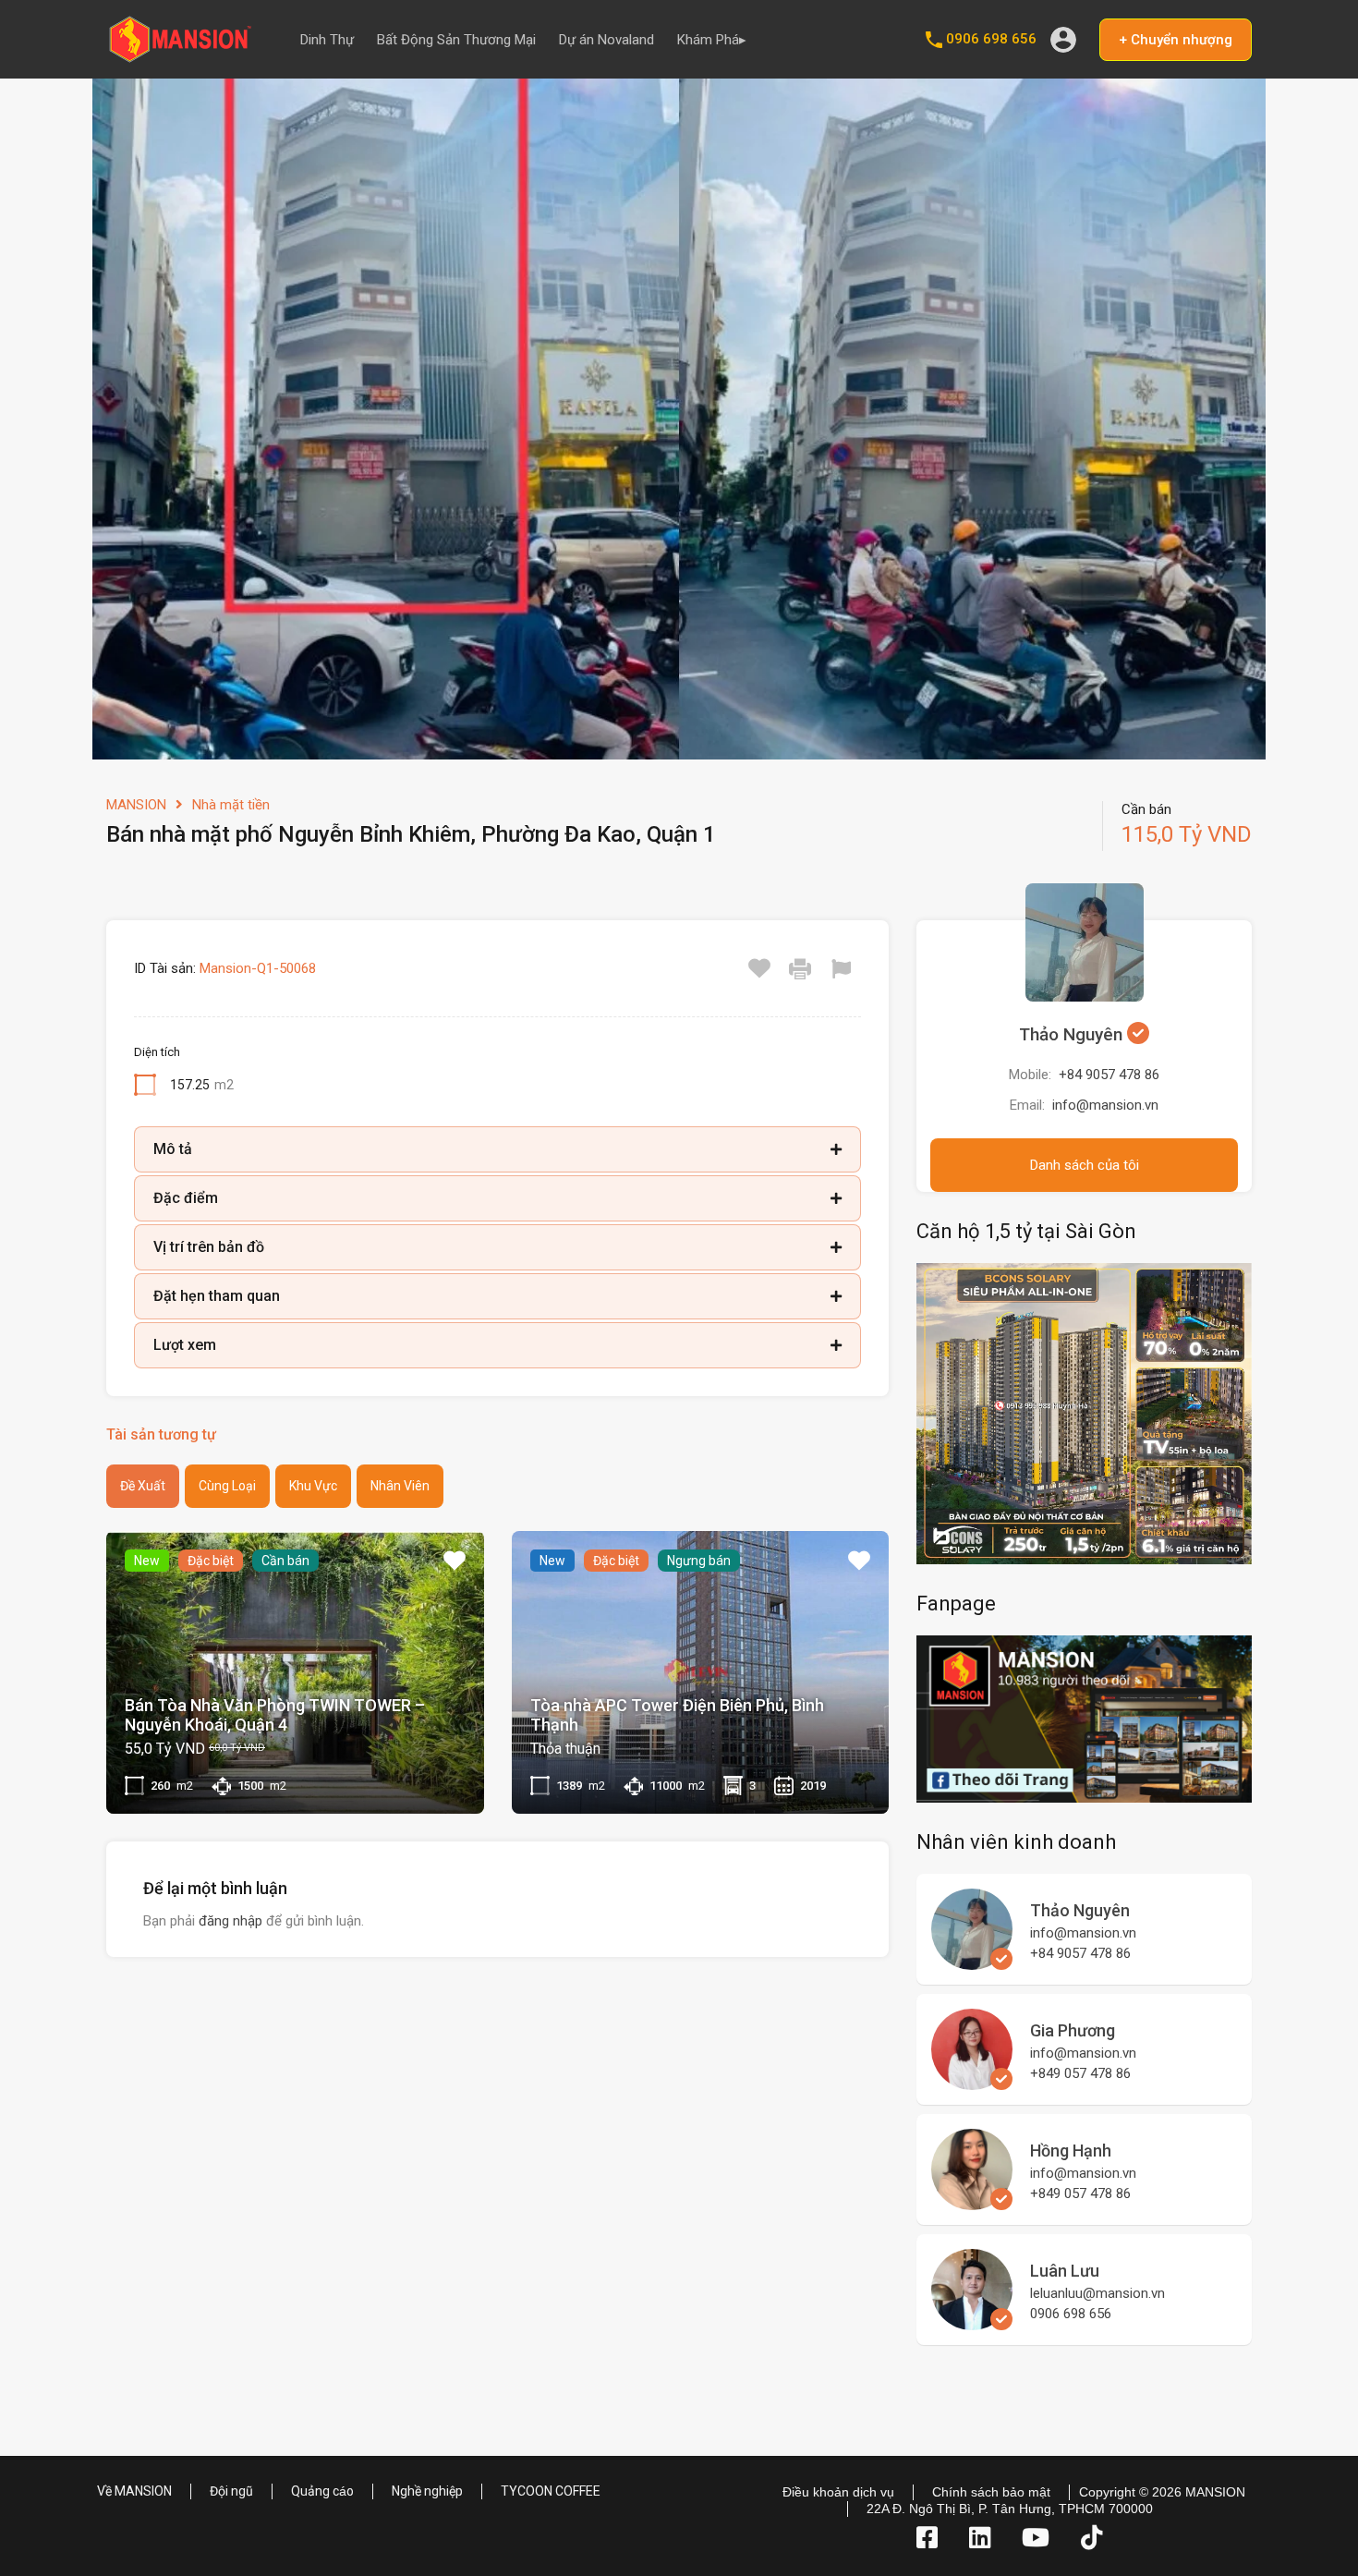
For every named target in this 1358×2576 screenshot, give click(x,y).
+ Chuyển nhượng (1176, 40)
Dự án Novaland (606, 40)
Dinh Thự (327, 40)
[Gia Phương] (972, 2082)
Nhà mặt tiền (231, 805)
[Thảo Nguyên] (972, 1962)
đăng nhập (230, 1921)
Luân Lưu (1065, 2271)
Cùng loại (227, 1486)
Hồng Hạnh (1071, 2151)
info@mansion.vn (1105, 1105)
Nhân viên (400, 1486)
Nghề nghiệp (427, 2491)
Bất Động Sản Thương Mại (456, 40)
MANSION (136, 805)
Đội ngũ (231, 2491)
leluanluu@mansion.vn (1097, 2293)
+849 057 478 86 (1080, 2073)
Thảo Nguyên (1073, 1034)
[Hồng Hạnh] (972, 2202)
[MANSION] (180, 56)
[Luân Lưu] (972, 2322)
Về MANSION (134, 2491)
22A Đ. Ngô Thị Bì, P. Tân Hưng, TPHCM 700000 (1010, 2509)
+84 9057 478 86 (1109, 1075)
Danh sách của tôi (1085, 1165)
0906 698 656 (991, 39)
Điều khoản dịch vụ (838, 2492)
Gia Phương (1073, 2030)
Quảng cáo (322, 2491)
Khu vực (313, 1486)
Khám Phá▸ (712, 40)
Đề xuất (143, 1486)
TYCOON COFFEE (551, 2491)
